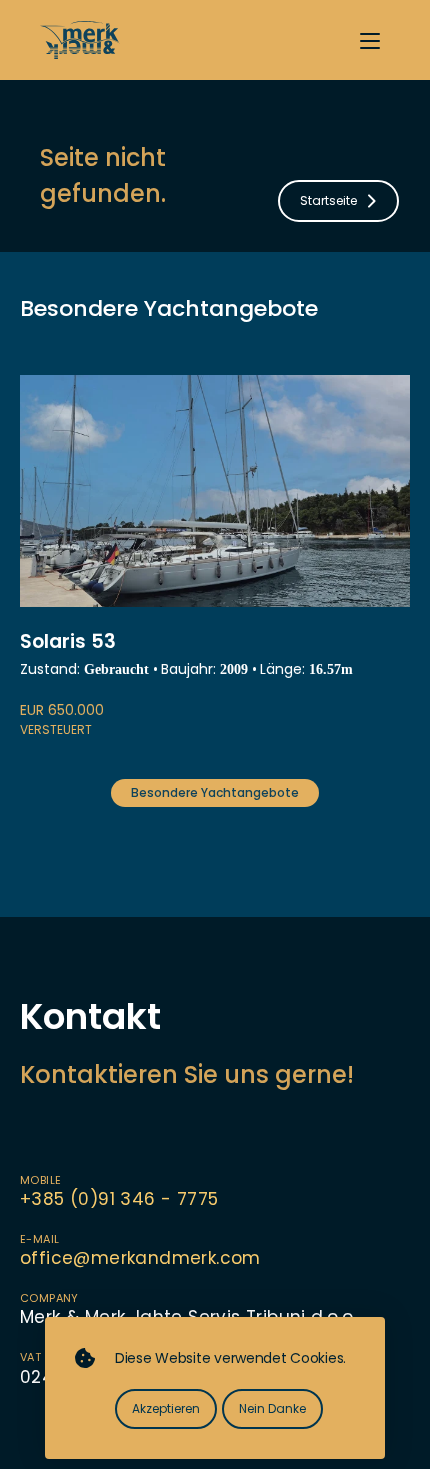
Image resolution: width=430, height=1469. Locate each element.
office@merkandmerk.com (140, 1258)
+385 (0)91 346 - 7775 (119, 1199)
